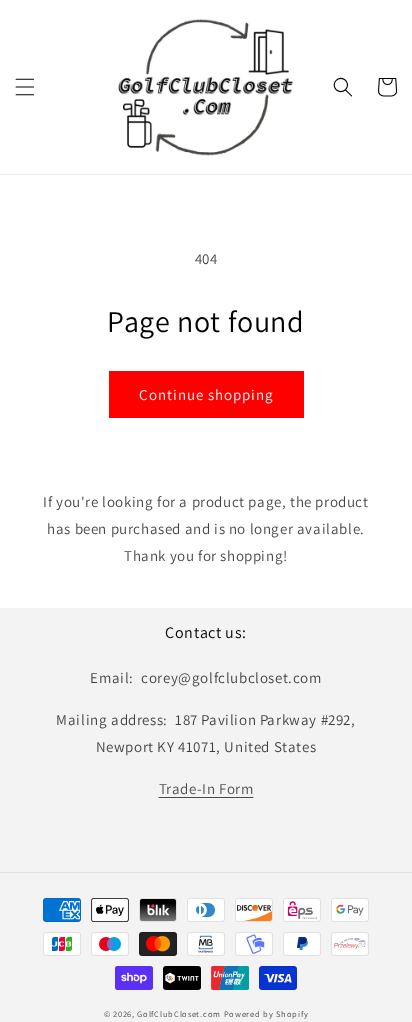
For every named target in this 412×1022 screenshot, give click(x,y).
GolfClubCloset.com (179, 1013)
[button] (25, 87)
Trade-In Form (206, 788)
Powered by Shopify (266, 1013)
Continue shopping (206, 394)
